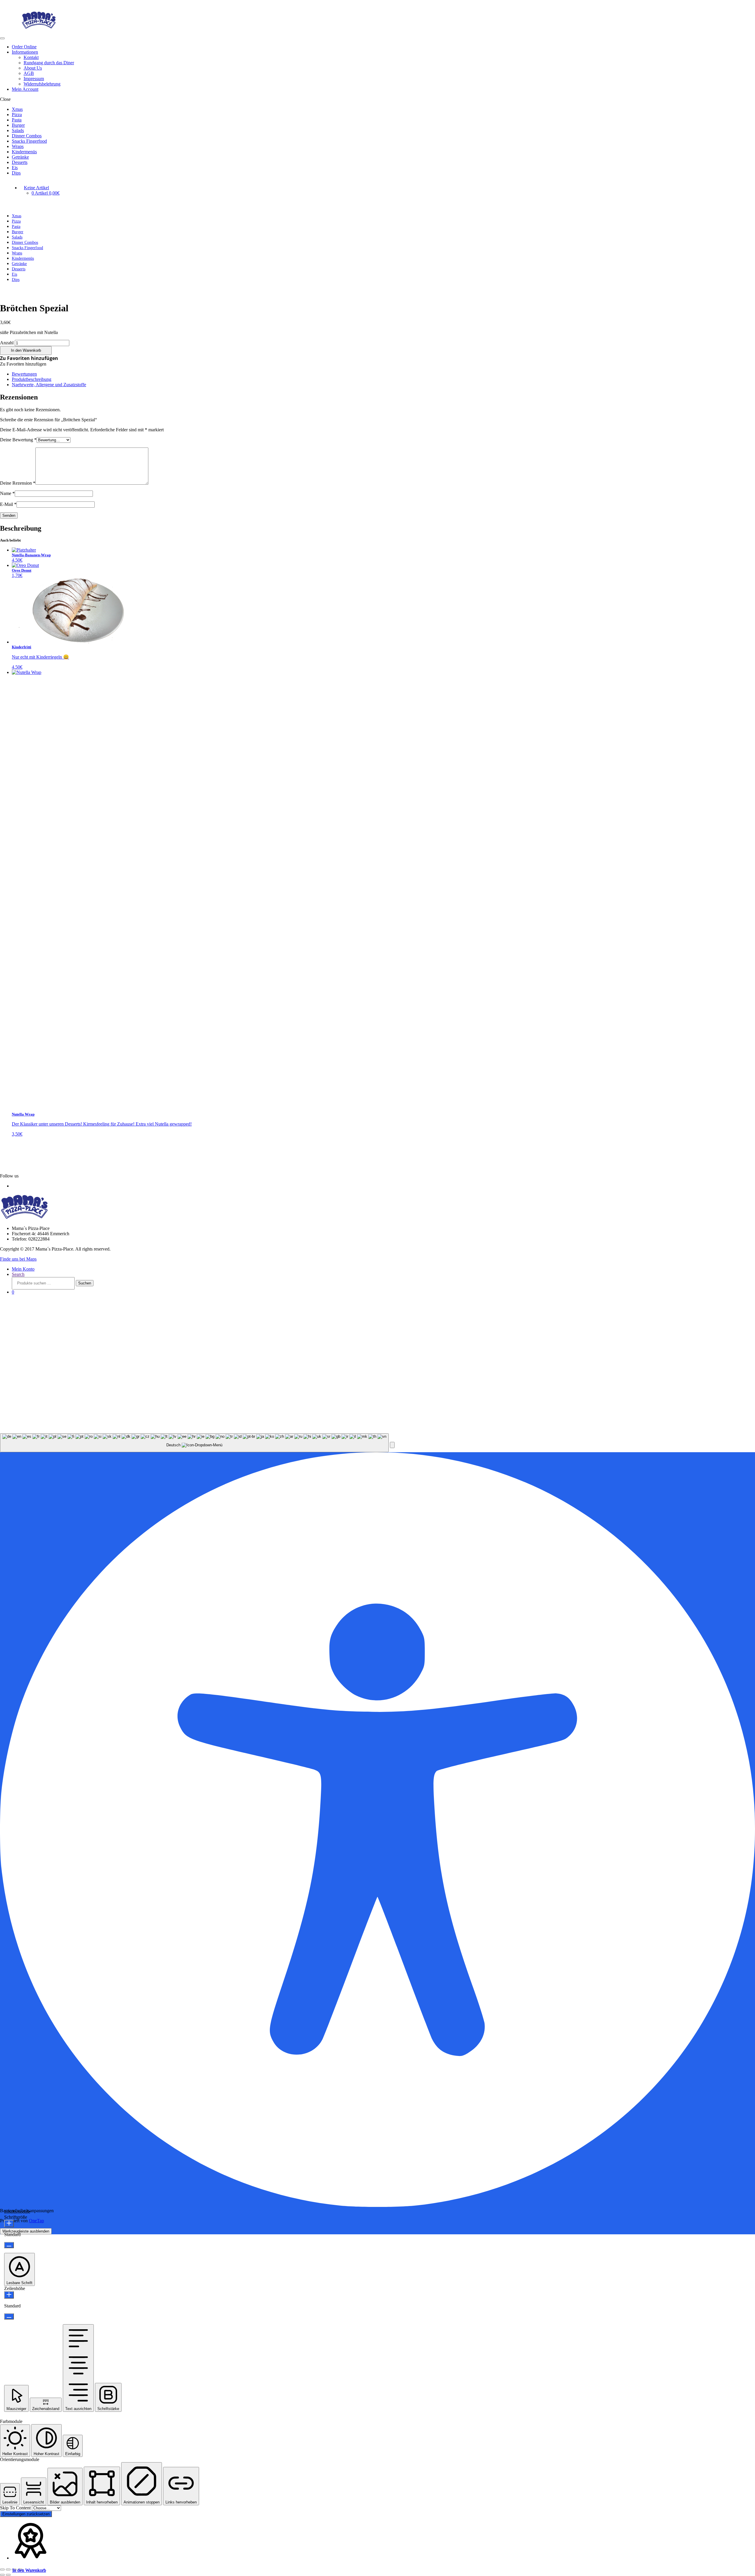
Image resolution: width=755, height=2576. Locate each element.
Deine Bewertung (18, 440)
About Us (33, 68)
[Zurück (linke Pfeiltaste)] (2, 2575)
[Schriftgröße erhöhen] (9, 2224)
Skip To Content (16, 2508)
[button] (29, 358)
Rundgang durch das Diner (49, 63)
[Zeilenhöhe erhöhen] (9, 2295)
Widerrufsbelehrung (42, 84)
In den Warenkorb (26, 350)
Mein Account (25, 89)
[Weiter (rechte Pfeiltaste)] (8, 2575)
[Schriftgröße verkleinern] (9, 2245)
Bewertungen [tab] (24, 374)
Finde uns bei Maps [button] (18, 1259)
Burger (18, 125)
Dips (16, 173)
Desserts (20, 162)
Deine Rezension (18, 483)
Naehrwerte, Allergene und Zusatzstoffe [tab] (49, 385)
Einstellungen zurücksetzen (26, 2514)
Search (18, 1274)
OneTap (36, 2221)
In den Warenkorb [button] (29, 2570)
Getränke (20, 157)
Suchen (85, 1283)
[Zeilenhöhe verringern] (9, 2316)
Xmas (17, 109)
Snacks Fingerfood (29, 141)
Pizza (17, 115)
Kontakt (31, 57)
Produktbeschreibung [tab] (32, 379)
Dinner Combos (27, 136)
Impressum (34, 79)
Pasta (17, 120)
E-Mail (8, 504)
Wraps (18, 146)
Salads (18, 130)
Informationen (25, 52)
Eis (15, 168)
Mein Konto (23, 1269)
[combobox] (194, 1443)
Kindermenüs (24, 152)
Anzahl (7, 343)
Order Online (24, 47)
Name (7, 493)
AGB (29, 73)
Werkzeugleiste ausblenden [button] (26, 2231)
